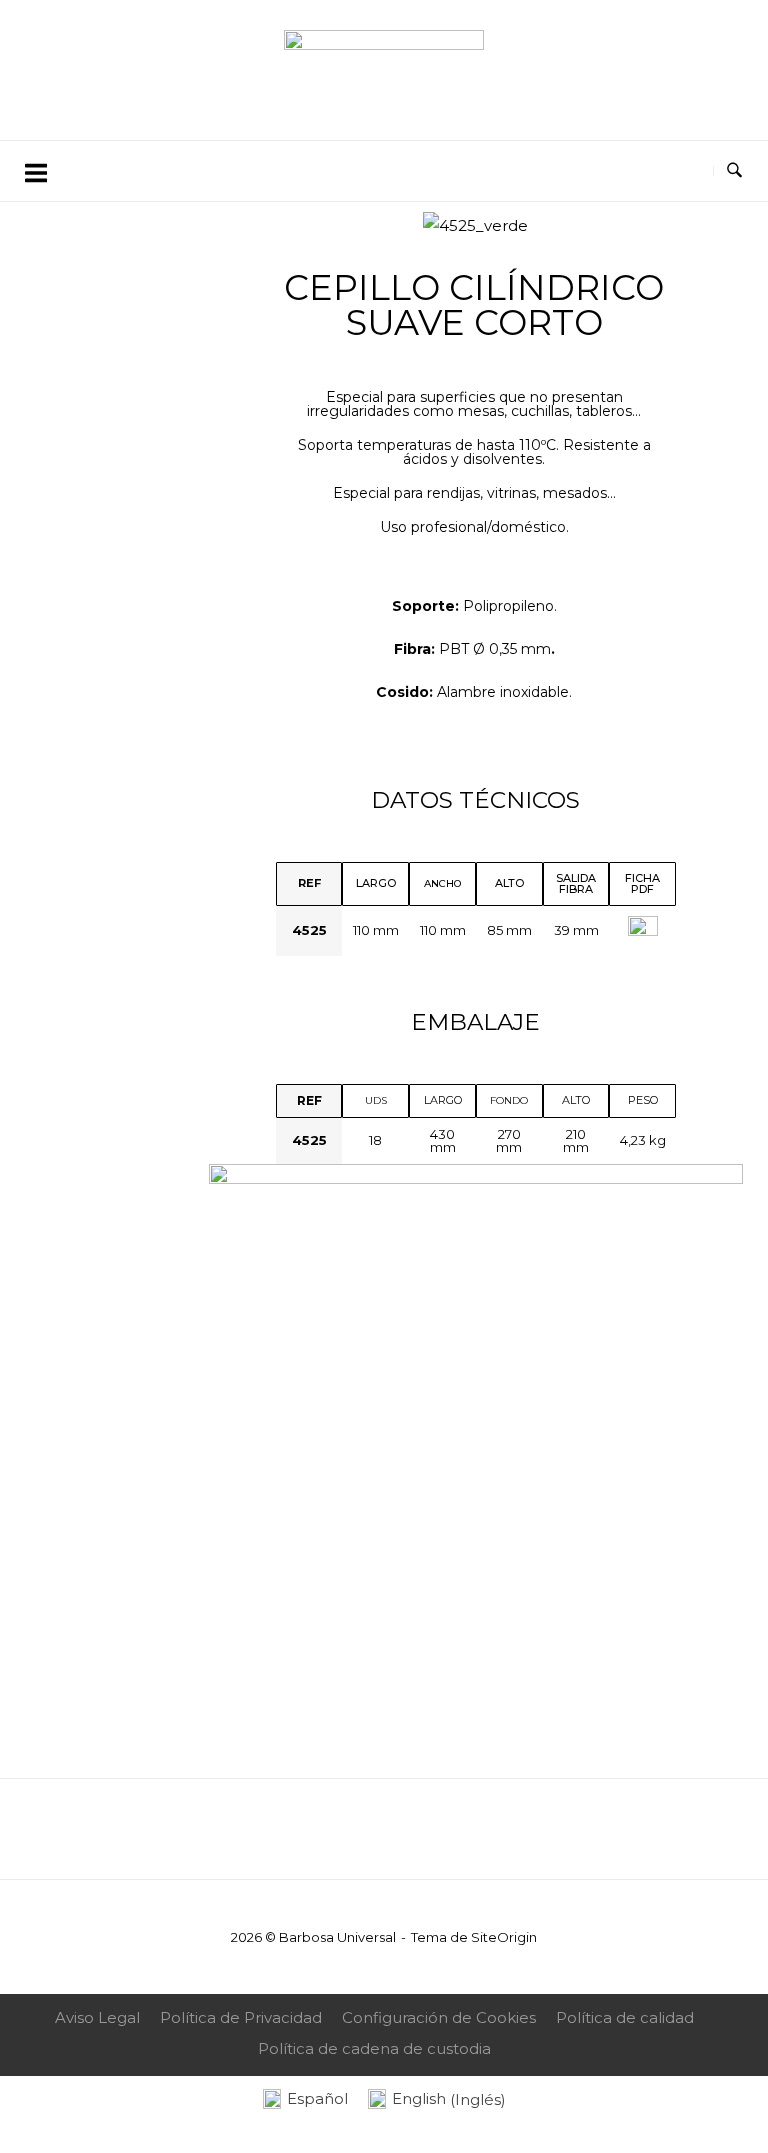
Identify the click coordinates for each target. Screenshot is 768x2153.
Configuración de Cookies (439, 2017)
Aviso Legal (97, 2017)
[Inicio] (384, 44)
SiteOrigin (504, 1937)
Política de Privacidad (241, 2017)
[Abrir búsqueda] (734, 171)
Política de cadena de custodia (374, 2048)
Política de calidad (625, 2017)
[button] (238, 225)
